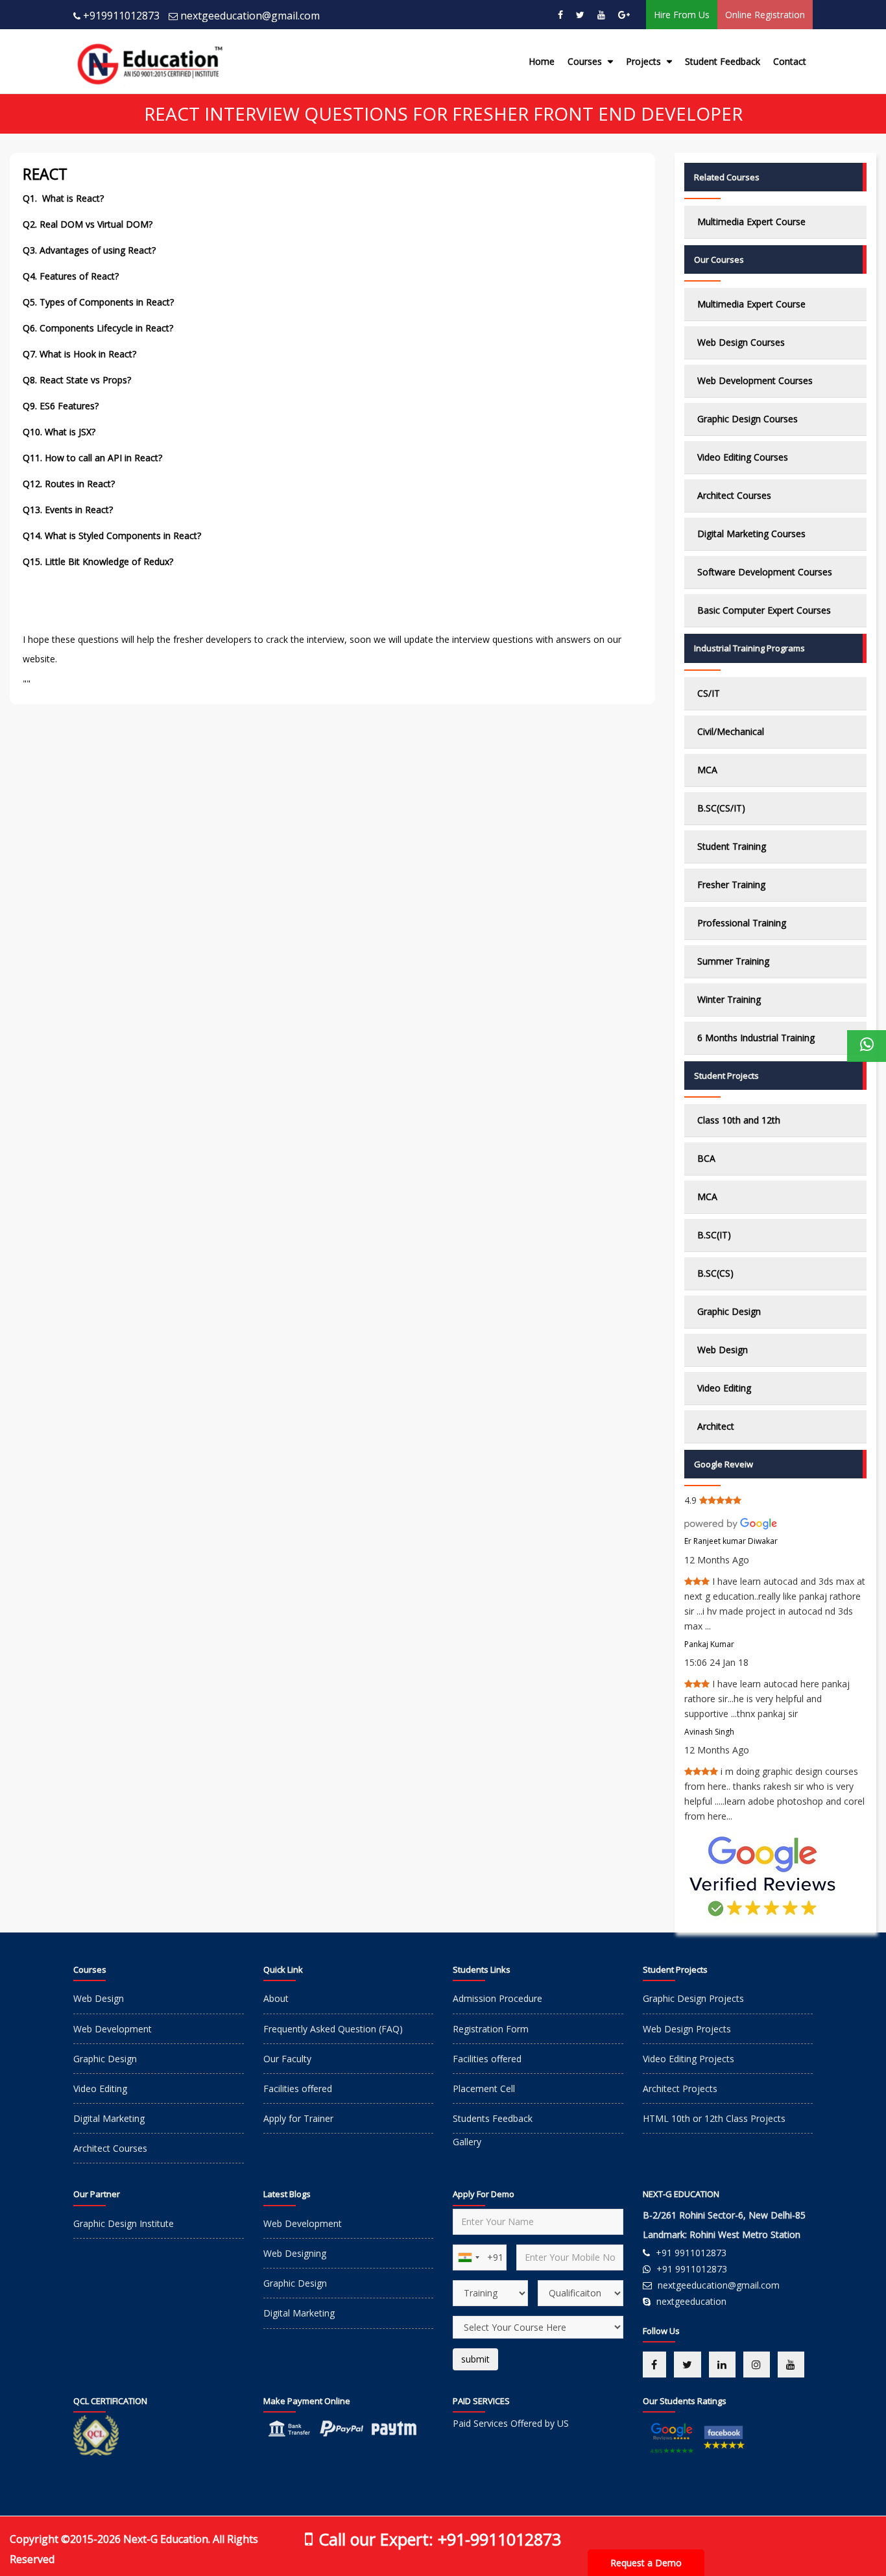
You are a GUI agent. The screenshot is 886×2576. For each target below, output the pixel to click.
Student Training (732, 846)
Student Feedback (723, 61)
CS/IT (709, 693)
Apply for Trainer (298, 2118)
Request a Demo (646, 2563)
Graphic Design (729, 1311)
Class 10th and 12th (739, 1120)
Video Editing (724, 1388)
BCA (706, 1158)
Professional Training (742, 923)
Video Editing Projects (688, 2059)
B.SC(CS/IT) (721, 808)
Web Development (113, 2029)
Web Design (723, 1350)
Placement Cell (484, 2088)
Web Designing (295, 2253)
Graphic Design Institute (124, 2223)
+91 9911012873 (691, 2253)
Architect (716, 1426)
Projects (645, 61)
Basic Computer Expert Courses (764, 610)
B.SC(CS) (715, 1273)
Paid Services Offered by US (511, 2423)
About (276, 1998)
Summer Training (733, 961)
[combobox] (468, 2257)
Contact (790, 61)
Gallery (467, 2142)
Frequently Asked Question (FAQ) (333, 2029)
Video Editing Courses (743, 457)
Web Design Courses (741, 342)
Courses (586, 61)
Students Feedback (493, 2118)
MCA (707, 770)
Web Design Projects (687, 2029)
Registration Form (491, 2029)
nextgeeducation (691, 2301)
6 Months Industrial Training (756, 1038)
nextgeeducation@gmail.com (250, 16)
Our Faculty (287, 2059)
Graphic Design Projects (693, 1998)
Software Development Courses (765, 572)
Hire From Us (682, 15)
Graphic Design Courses (748, 419)
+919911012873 (121, 16)
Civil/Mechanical (731, 731)
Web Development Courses (755, 380)
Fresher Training (731, 885)
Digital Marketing (109, 2118)
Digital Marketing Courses (751, 534)
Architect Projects (680, 2088)
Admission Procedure (497, 1998)
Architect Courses (734, 495)
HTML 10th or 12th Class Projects (714, 2118)
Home (542, 61)
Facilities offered (298, 2088)
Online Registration (765, 15)
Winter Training (729, 999)
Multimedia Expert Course (751, 222)
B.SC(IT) (714, 1235)
